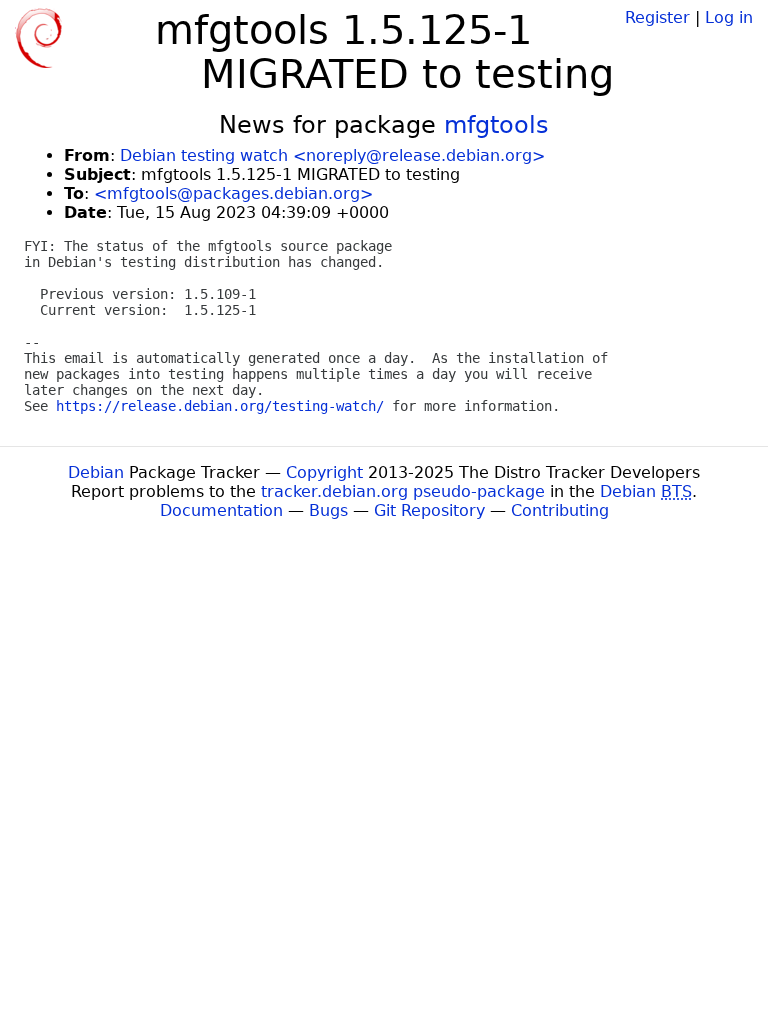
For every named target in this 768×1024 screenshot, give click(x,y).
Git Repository (429, 510)
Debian (96, 472)
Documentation (221, 510)
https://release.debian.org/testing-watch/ (220, 406)
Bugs (328, 510)
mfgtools (496, 125)
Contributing (560, 510)
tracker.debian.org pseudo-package (403, 491)
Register (657, 17)
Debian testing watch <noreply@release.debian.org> (332, 155)
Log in (729, 17)
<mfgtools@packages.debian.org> (233, 193)
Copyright (324, 472)
